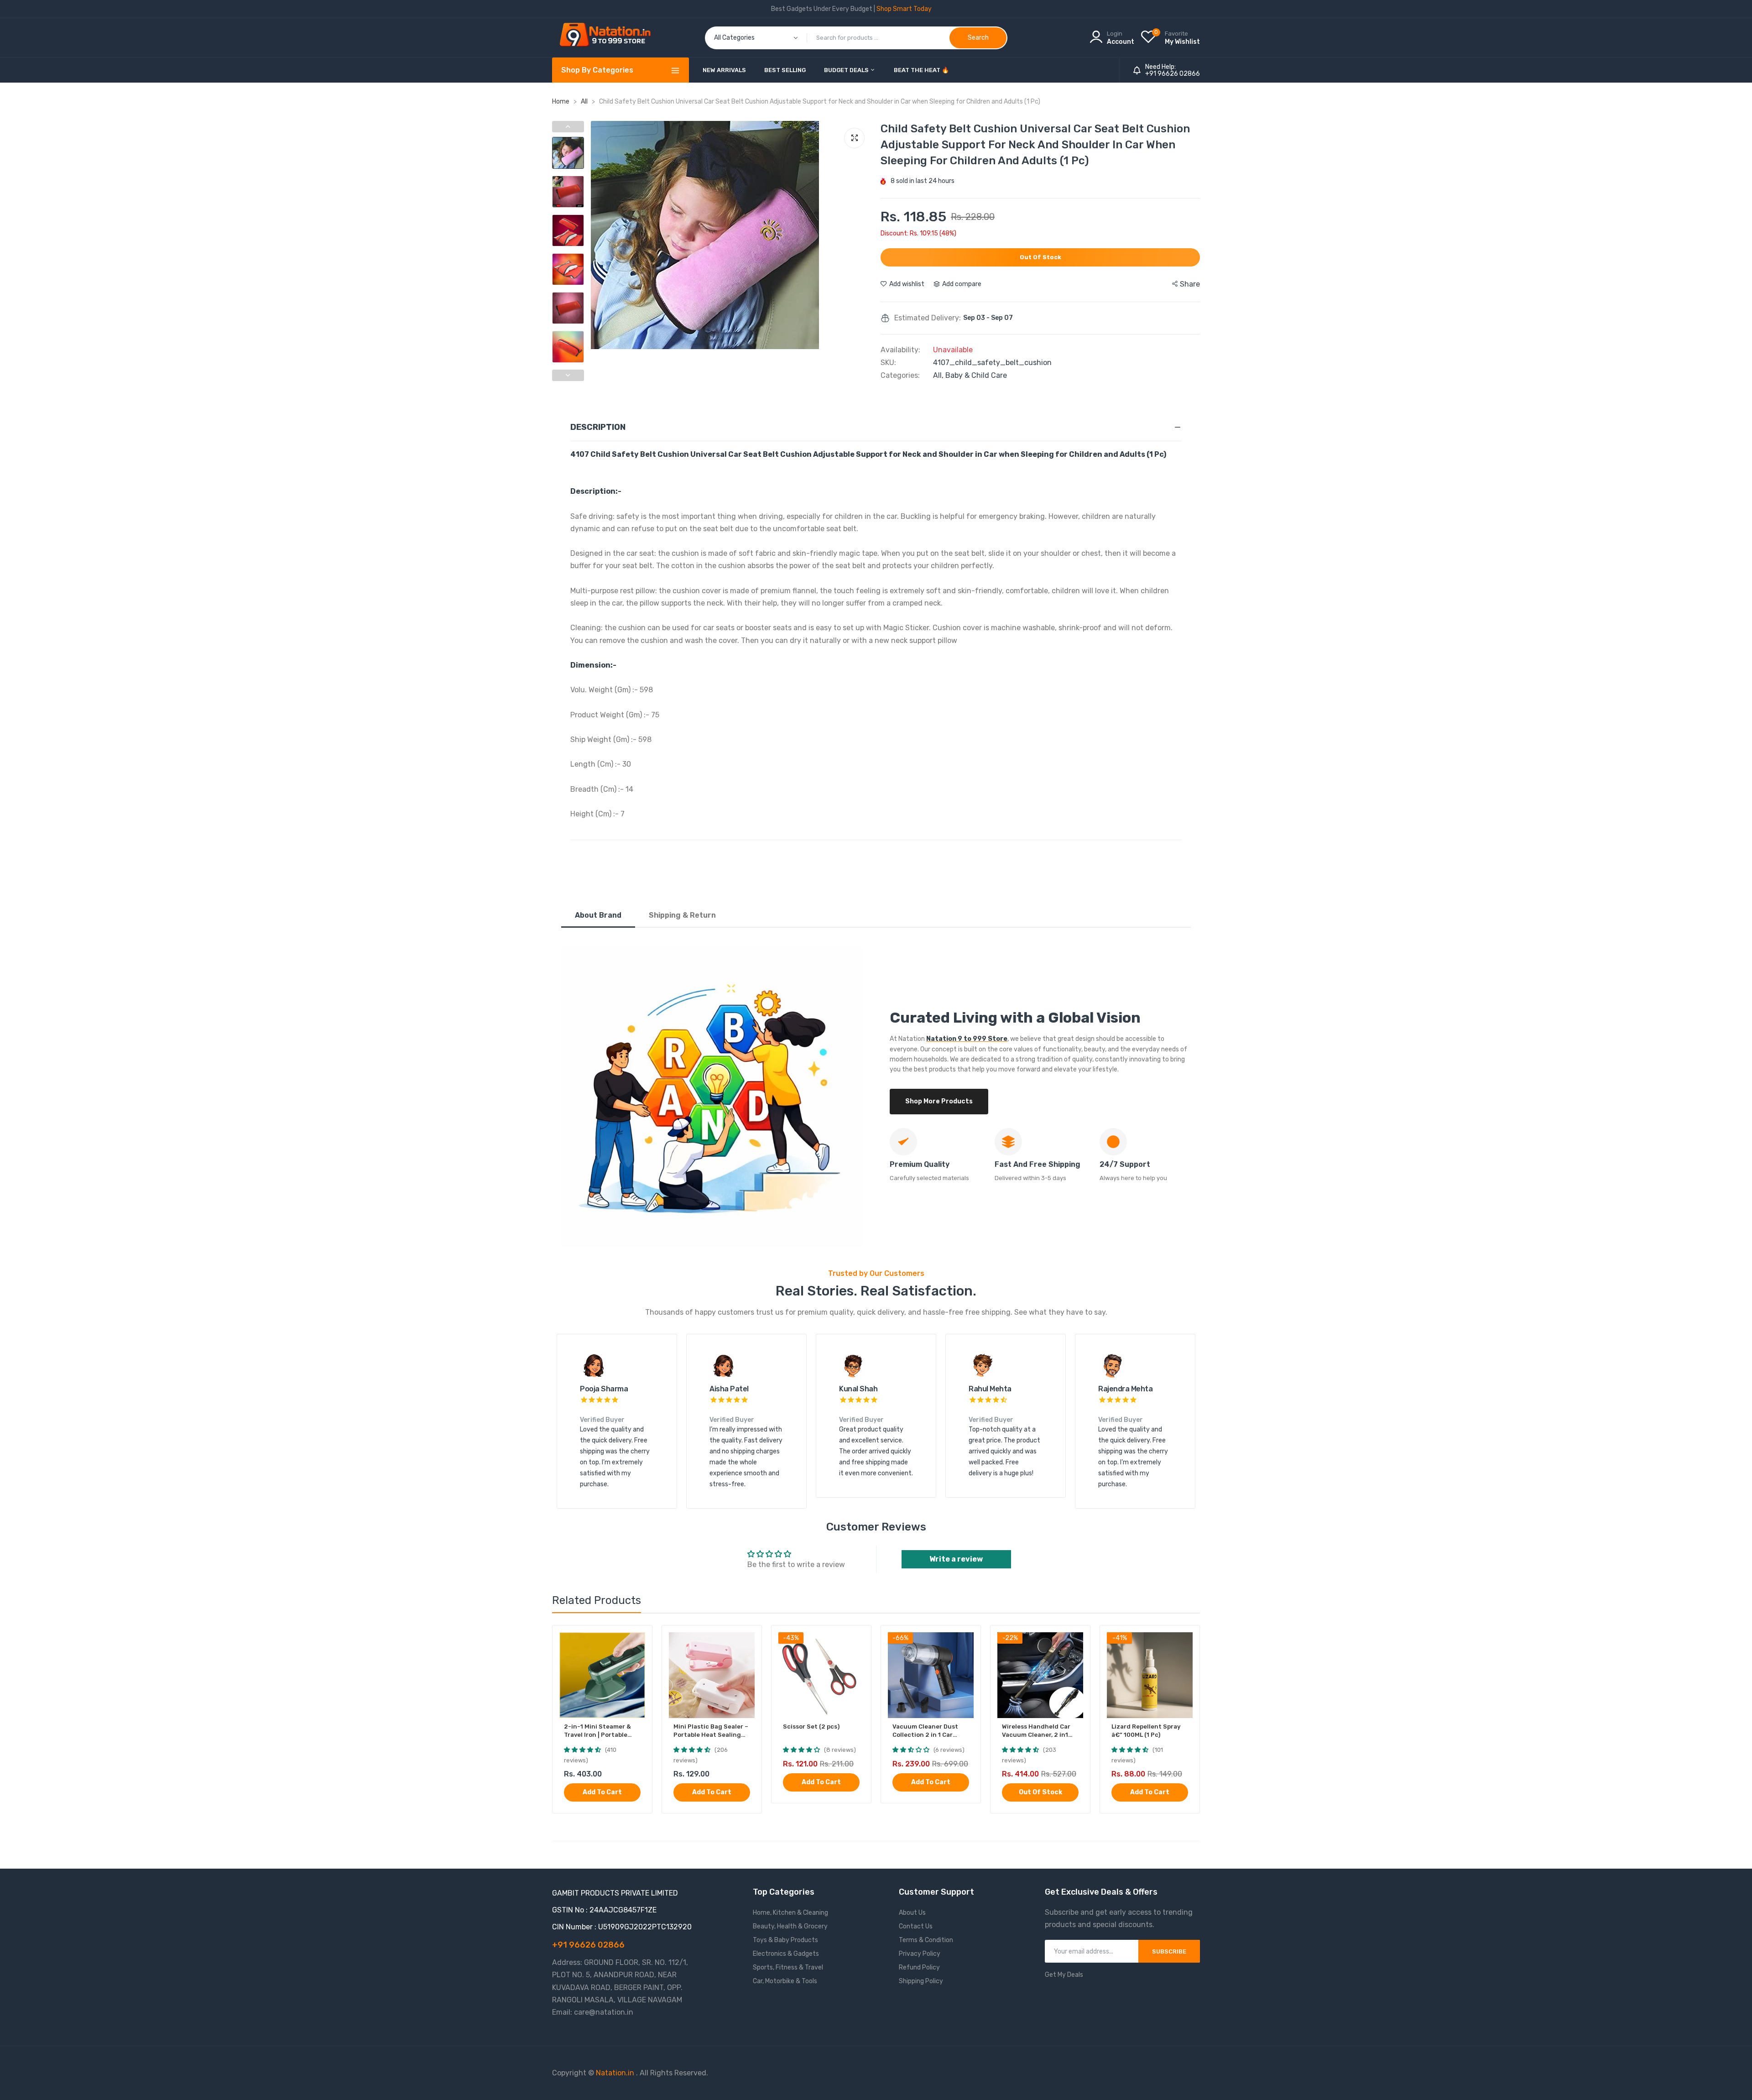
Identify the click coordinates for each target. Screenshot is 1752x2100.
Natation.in (615, 2073)
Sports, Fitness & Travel (788, 1967)
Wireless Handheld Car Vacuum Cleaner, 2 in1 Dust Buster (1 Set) (1036, 1731)
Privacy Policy (920, 1954)
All (585, 102)
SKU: (888, 363)
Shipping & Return (682, 915)
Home (561, 102)
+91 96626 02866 (1173, 74)
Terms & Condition (926, 1940)
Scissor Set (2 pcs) (811, 1726)
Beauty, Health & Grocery (790, 1926)
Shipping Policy (921, 1981)
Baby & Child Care (976, 375)
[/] (635, 2073)
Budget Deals (847, 70)
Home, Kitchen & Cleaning (790, 1913)
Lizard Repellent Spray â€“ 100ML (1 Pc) (1146, 1731)
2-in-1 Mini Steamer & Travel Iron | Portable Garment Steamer (597, 1731)
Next (862, 258)
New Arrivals (724, 70)
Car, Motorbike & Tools (785, 1981)
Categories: (900, 376)
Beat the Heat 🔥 (921, 70)
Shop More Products (939, 1101)
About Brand (598, 915)
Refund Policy (919, 1967)
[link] (637, 1640)
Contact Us (916, 1926)
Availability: (900, 350)
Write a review (956, 1559)
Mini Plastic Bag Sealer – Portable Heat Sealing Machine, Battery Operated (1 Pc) (711, 1731)
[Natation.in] (609, 38)
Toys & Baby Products (785, 1940)
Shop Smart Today (904, 9)
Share (1190, 284)
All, (939, 375)
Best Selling (785, 70)
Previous (600, 258)
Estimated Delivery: (928, 318)
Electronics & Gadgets (786, 1954)
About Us (912, 1913)
